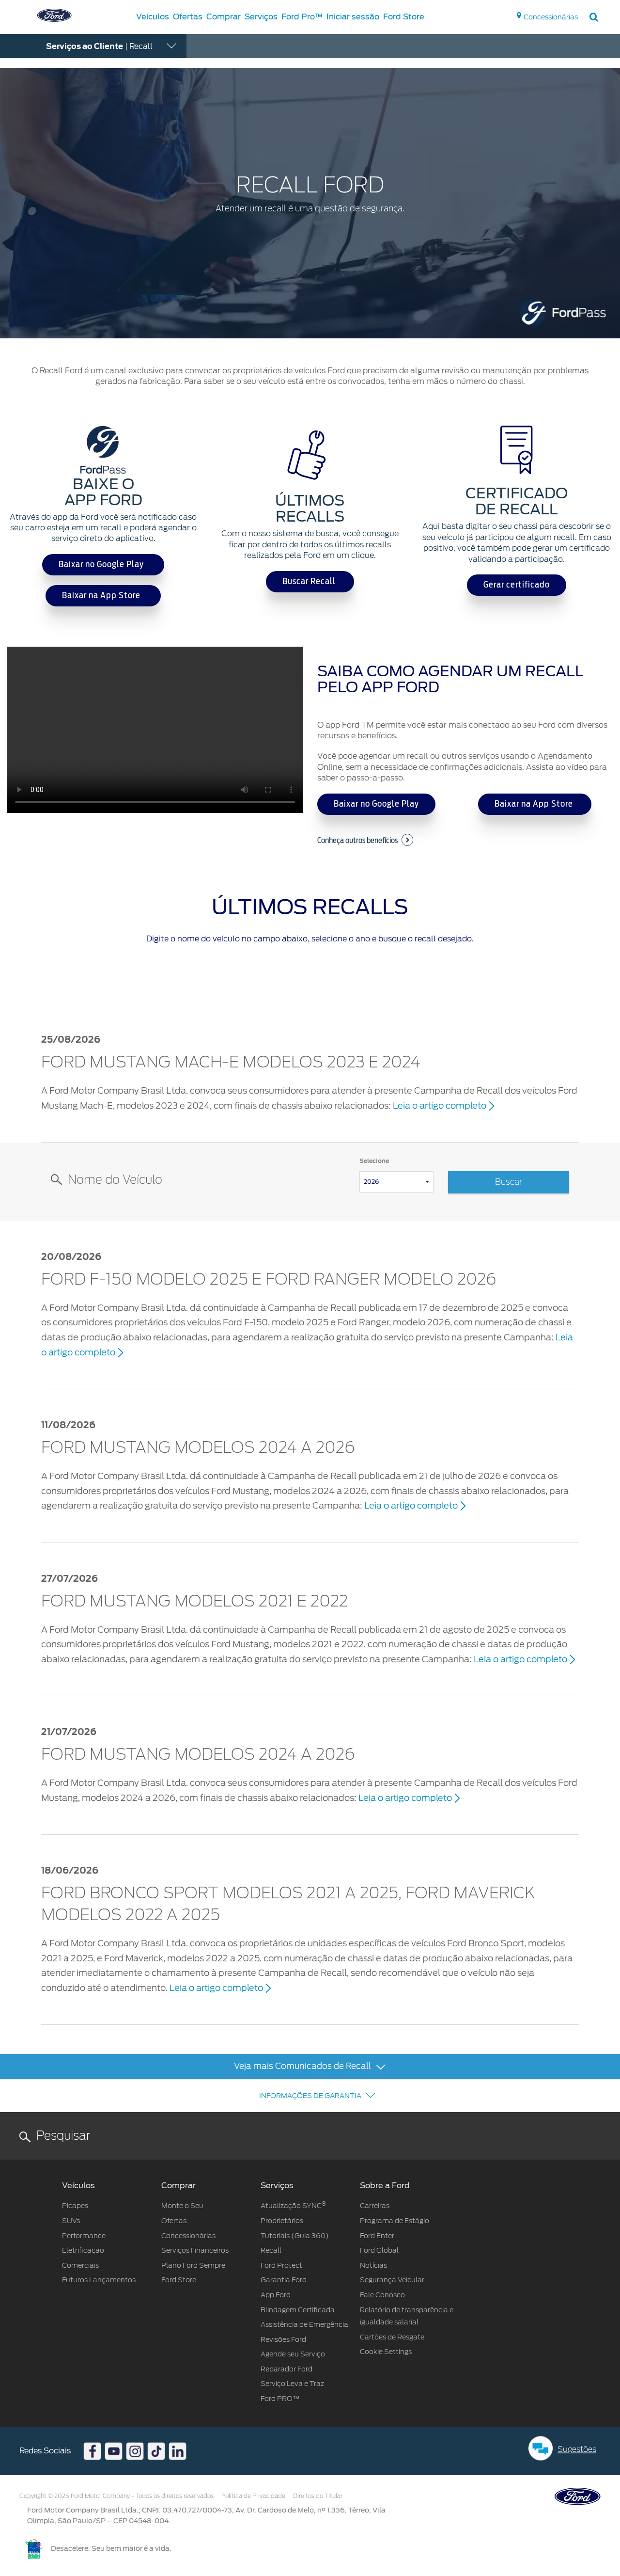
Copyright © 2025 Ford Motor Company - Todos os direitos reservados (116, 2496)
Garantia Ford (284, 2280)
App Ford (276, 2295)
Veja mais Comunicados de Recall (303, 2066)
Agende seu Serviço (293, 2354)
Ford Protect (281, 2265)
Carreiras (375, 2206)
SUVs (71, 2221)
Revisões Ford (283, 2339)
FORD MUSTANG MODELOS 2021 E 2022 (194, 1602)
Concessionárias (188, 2236)
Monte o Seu (182, 2206)
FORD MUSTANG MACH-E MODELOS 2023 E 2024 (231, 1063)
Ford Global (379, 2250)
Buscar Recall (310, 582)
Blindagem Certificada (298, 2310)
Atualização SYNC (293, 2206)
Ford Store (179, 2280)
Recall (272, 2250)
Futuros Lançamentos (99, 2280)
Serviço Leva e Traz (292, 2384)
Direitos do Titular (318, 2496)
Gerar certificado (517, 585)
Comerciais (80, 2265)
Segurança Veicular (392, 2280)
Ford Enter (377, 2236)
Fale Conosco (382, 2295)
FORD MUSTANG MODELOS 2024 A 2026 (198, 1448)
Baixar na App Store (103, 596)
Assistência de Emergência (304, 2324)
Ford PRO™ (280, 2399)
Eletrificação (83, 2250)
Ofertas (174, 2221)
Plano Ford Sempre (193, 2265)
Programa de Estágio (395, 2221)
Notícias (373, 2265)
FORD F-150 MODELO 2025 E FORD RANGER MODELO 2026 (269, 1280)
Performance (84, 2236)
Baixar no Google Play (103, 565)
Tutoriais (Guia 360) (295, 2236)
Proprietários (282, 2221)
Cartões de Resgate (392, 2337)
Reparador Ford (287, 2369)
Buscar (509, 1182)
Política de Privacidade (253, 2496)
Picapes (75, 2206)
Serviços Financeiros (195, 2250)
